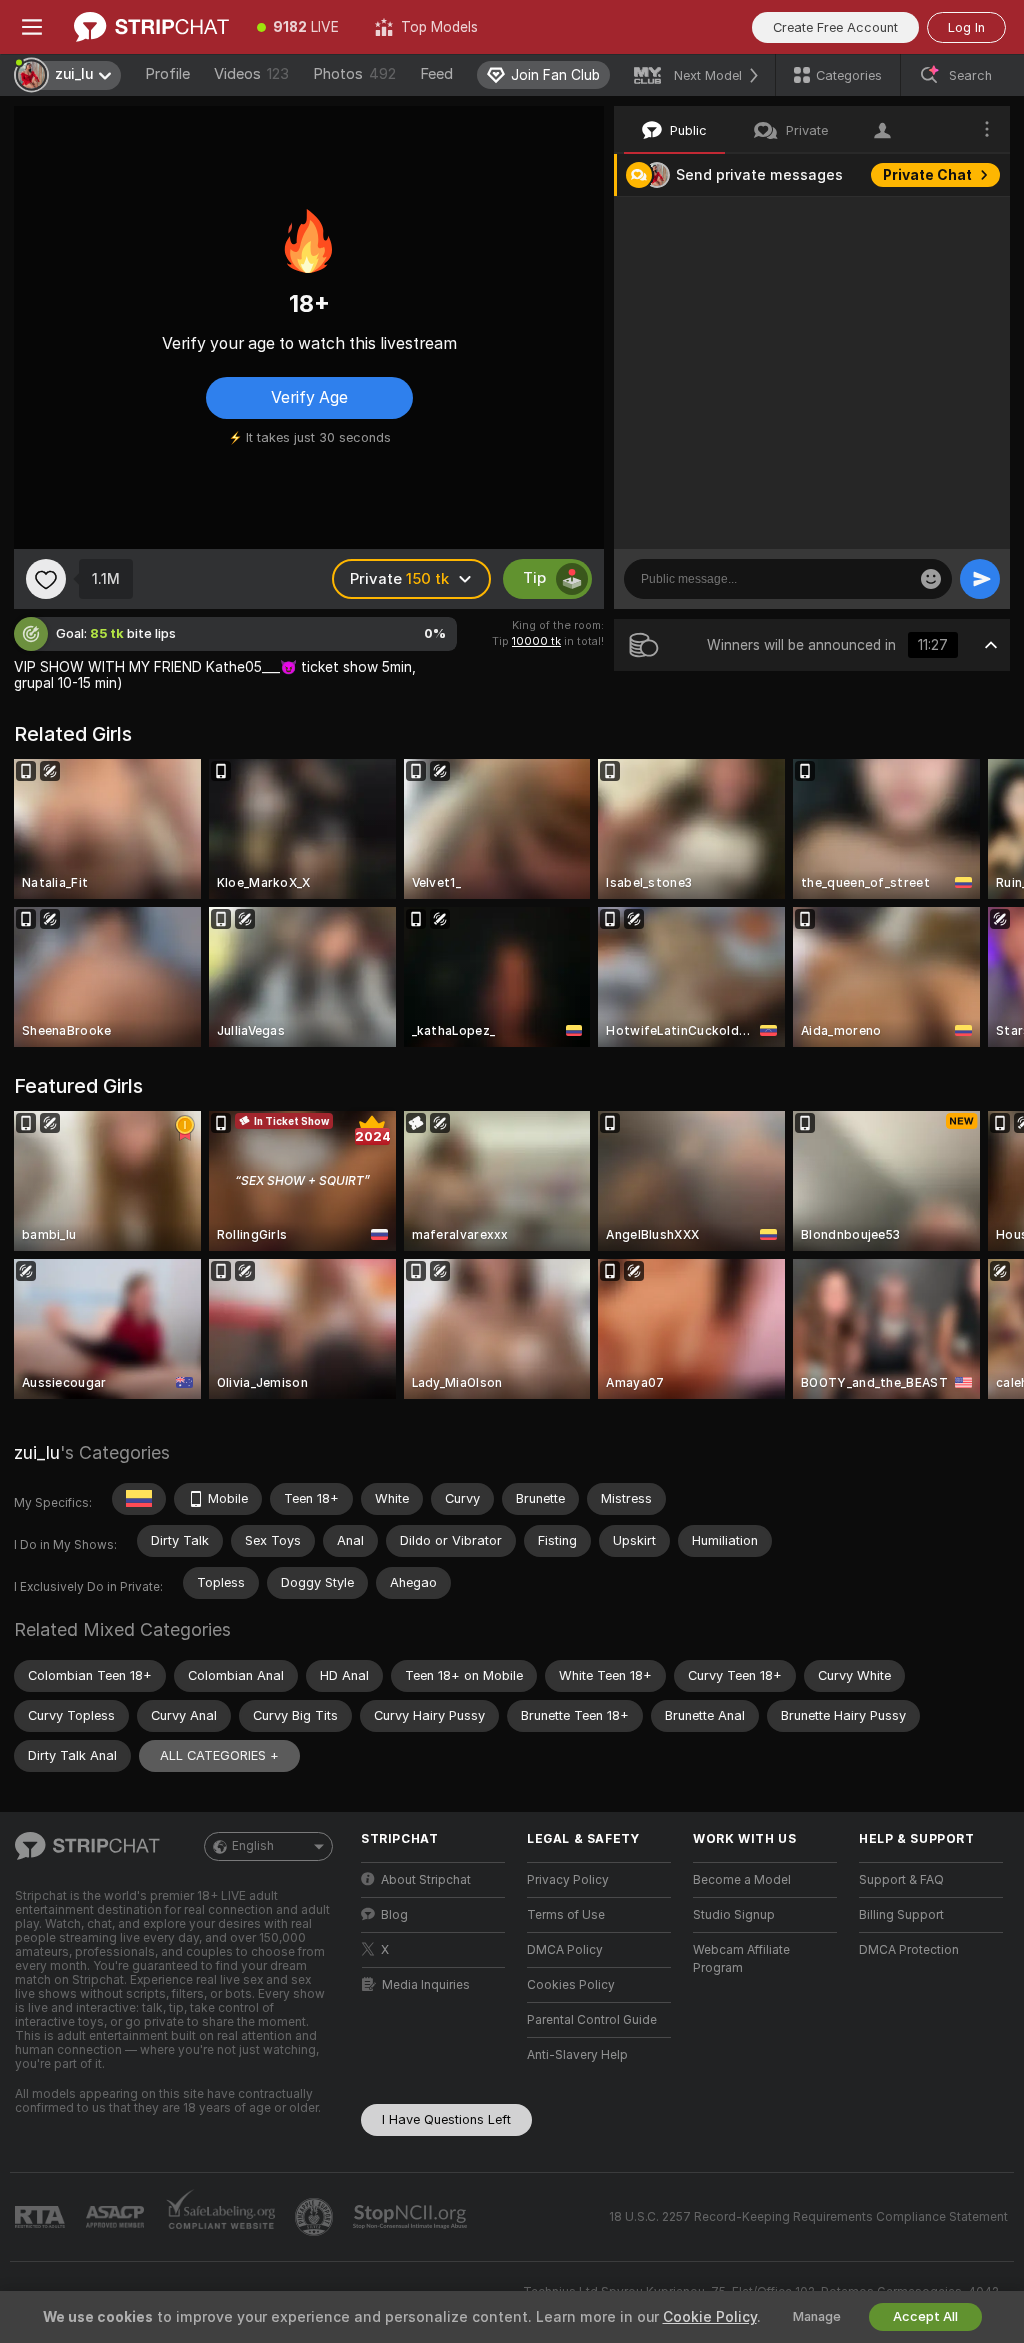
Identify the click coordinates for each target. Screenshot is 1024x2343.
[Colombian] (139, 1499)
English (253, 1846)
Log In (966, 27)
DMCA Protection (909, 1950)
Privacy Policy (568, 1880)
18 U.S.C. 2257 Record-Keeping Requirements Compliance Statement (808, 2217)
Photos (354, 74)
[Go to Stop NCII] (412, 2217)
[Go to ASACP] (117, 2217)
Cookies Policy (571, 1985)
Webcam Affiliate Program (741, 1959)
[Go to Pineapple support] (316, 2217)
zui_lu (37, 1452)
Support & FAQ (901, 1880)
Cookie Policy (710, 2317)
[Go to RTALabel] (42, 2217)
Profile (167, 74)
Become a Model (742, 1880)
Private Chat (927, 175)
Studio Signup (734, 1915)
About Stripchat (426, 1880)
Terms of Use (566, 1915)
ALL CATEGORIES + (219, 1755)
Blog (394, 1915)
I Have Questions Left (446, 2119)
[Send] (980, 579)
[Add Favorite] (46, 579)
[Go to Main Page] (151, 27)
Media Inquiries (426, 1985)
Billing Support (901, 1915)
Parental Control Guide (592, 2020)
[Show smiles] (931, 579)
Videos (251, 74)
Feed (436, 74)
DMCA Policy (565, 1950)
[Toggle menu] (32, 27)
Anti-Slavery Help (577, 2055)
